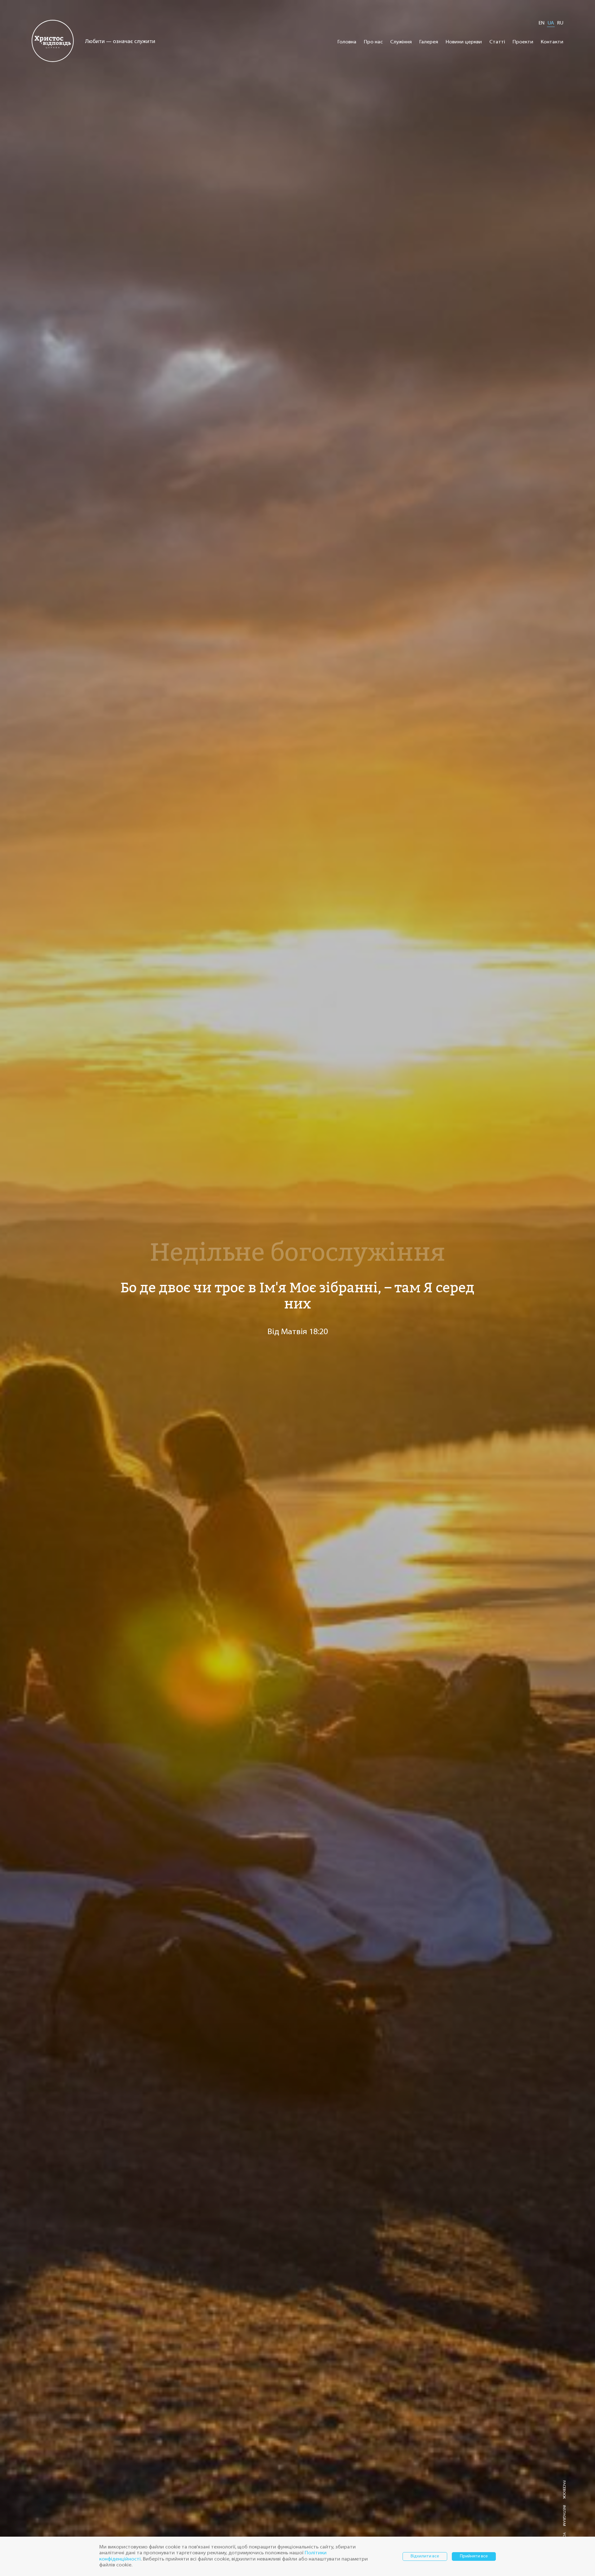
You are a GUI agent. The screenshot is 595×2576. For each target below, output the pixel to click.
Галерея (429, 42)
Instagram (564, 2516)
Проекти (523, 42)
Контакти (552, 42)
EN (542, 23)
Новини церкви (464, 42)
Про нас (373, 42)
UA (551, 23)
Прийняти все (474, 2556)
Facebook (564, 2490)
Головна (347, 42)
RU (560, 23)
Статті (497, 42)
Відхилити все (425, 2556)
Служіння (401, 42)
